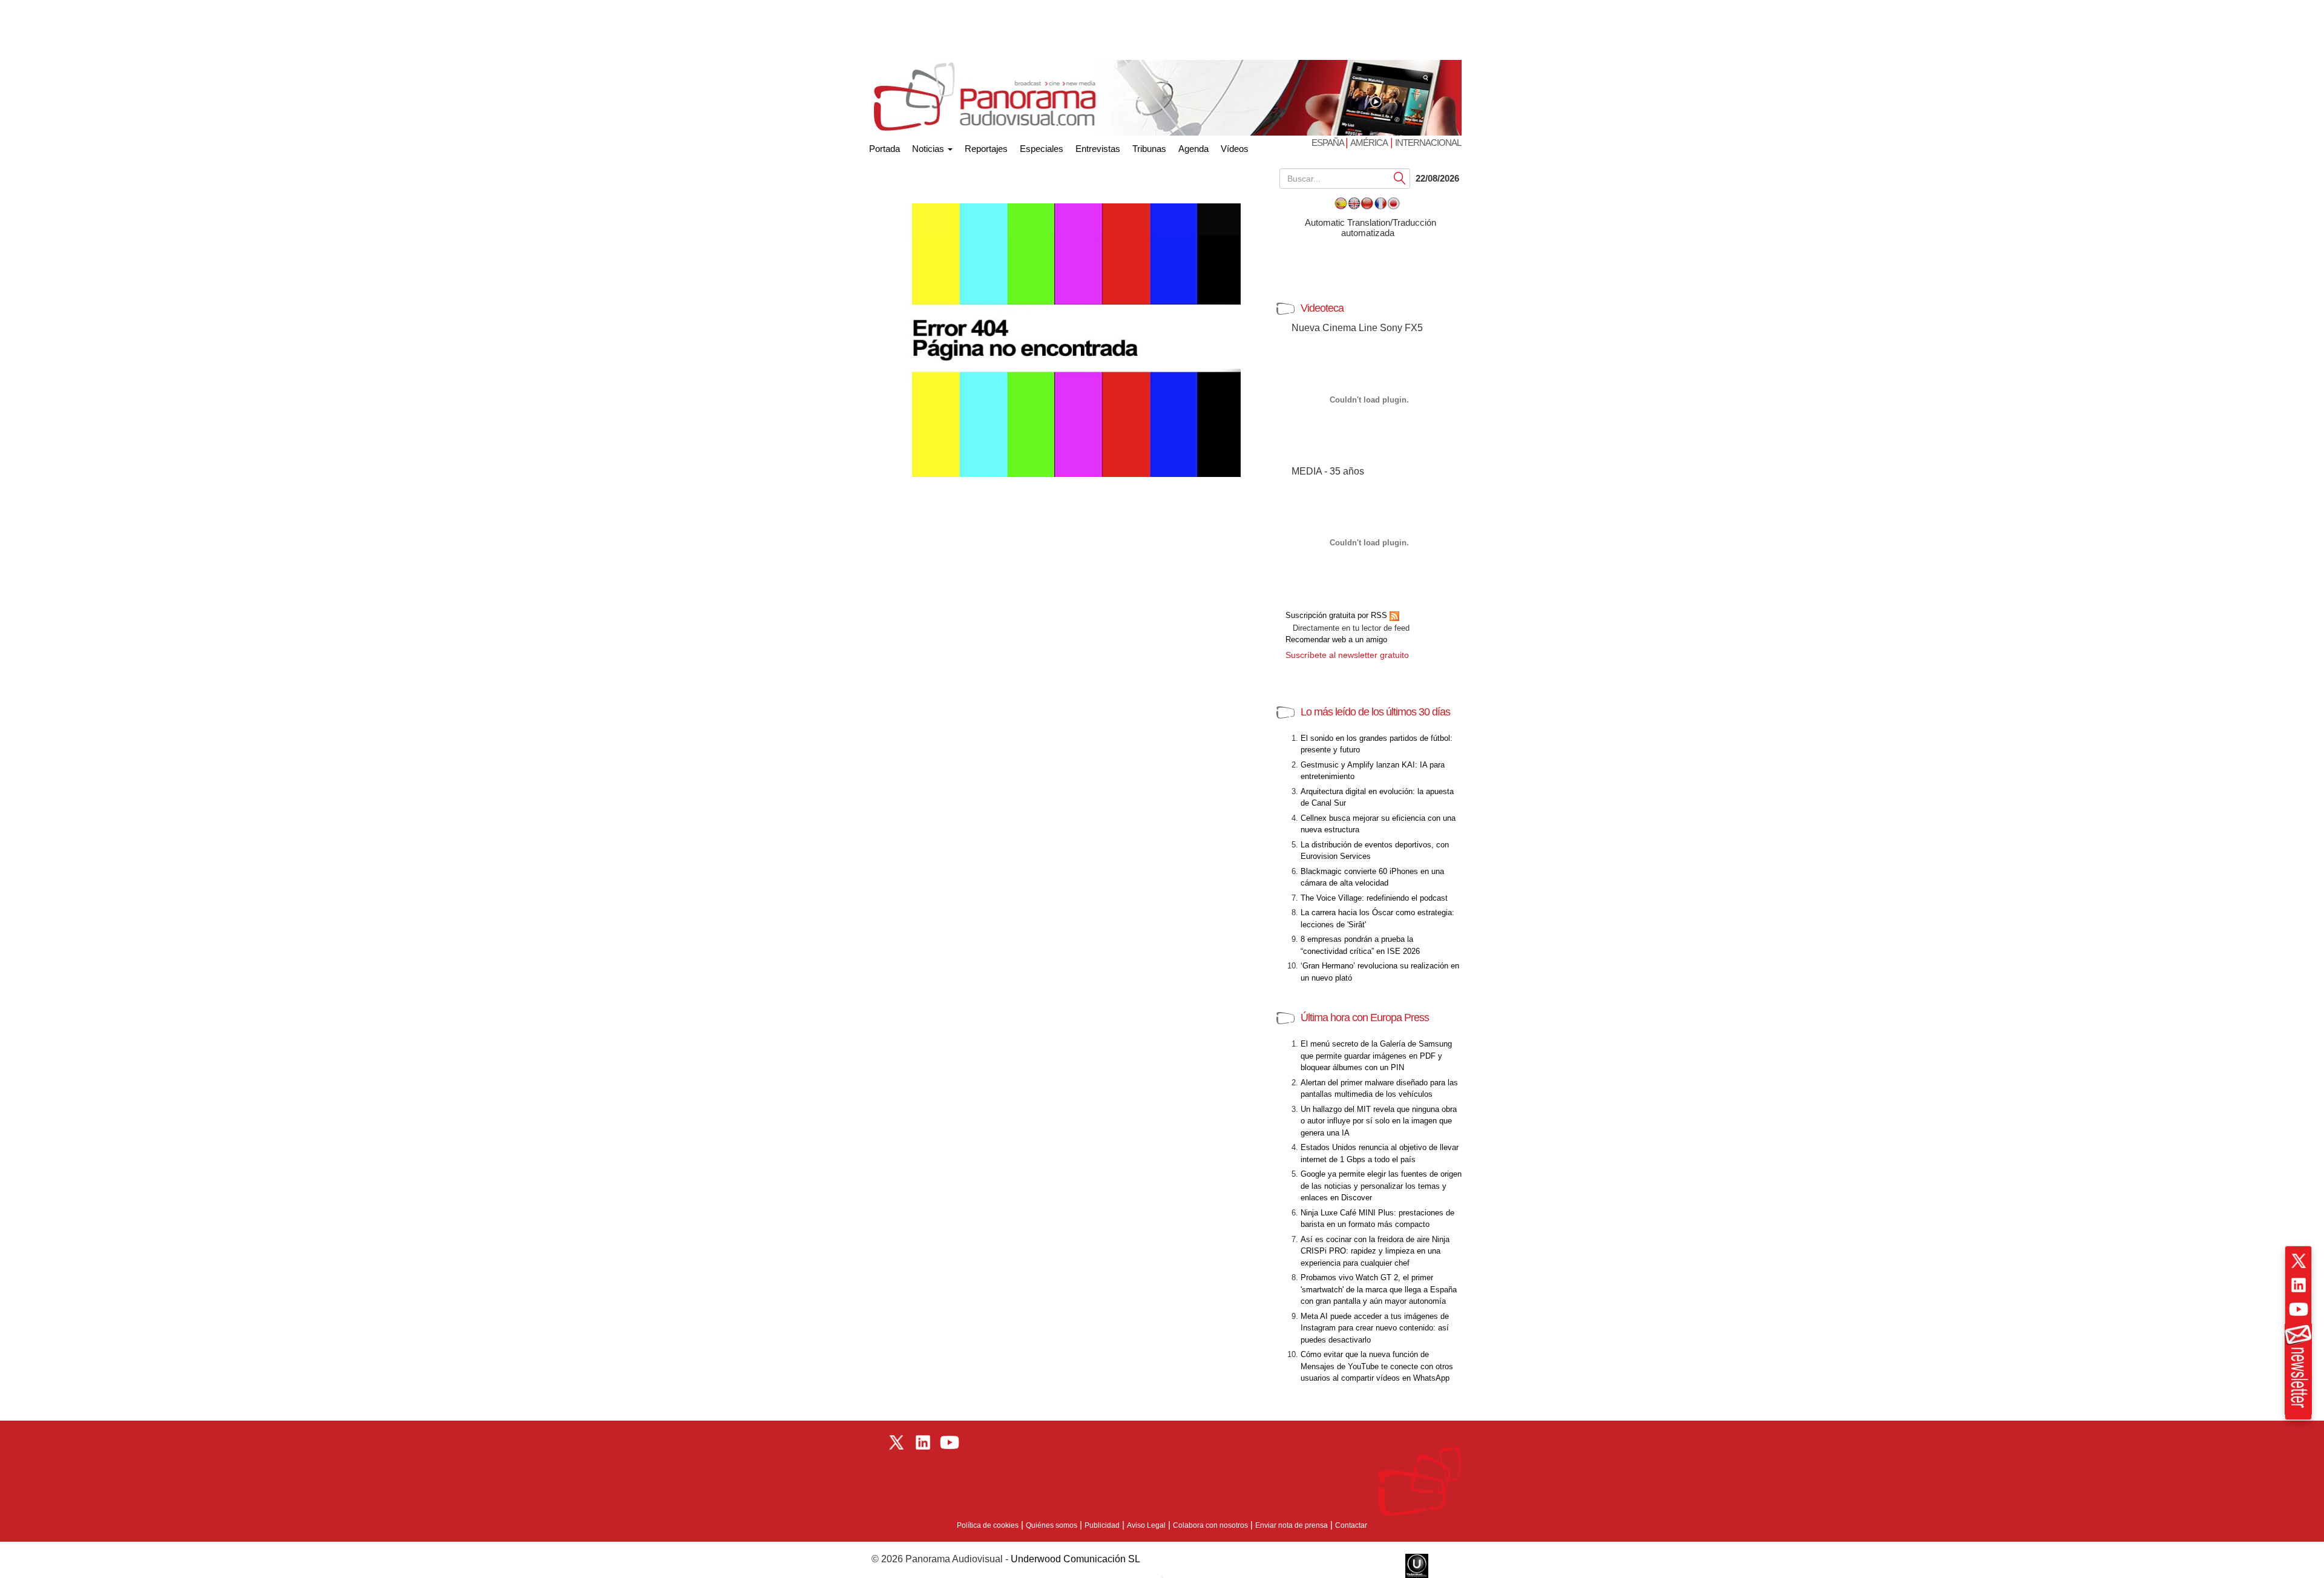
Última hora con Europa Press (1365, 1017)
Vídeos (1235, 149)
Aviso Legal (1146, 1525)
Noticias (929, 149)
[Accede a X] (2299, 1261)
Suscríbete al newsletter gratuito (1347, 655)
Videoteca (1322, 308)
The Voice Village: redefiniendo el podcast (1374, 898)
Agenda (1193, 149)
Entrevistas (1098, 149)
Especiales (1042, 149)
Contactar (1351, 1525)
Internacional (1428, 143)
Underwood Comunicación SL (1075, 1559)
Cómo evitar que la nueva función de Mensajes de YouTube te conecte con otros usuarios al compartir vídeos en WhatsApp (1377, 1366)
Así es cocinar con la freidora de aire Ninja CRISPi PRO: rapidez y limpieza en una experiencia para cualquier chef (1375, 1251)
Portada (885, 146)
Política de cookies (988, 1525)
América (1369, 143)
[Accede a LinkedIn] (2299, 1285)
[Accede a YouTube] (2299, 1309)
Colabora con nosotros (1210, 1525)
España (1328, 143)
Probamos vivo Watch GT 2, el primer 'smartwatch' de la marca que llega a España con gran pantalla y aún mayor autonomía (1379, 1289)
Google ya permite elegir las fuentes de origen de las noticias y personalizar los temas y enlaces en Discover (1381, 1186)
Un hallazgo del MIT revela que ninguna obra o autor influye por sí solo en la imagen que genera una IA (1379, 1121)
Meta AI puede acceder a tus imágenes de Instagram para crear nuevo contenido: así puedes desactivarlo (1375, 1328)
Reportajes (986, 149)
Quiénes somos (1052, 1525)
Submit (1400, 178)
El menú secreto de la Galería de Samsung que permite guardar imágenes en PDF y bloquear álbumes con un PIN (1376, 1056)
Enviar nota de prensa (1292, 1525)
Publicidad (1102, 1525)
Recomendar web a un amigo (1336, 639)
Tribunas (1149, 149)
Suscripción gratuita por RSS (1338, 615)
